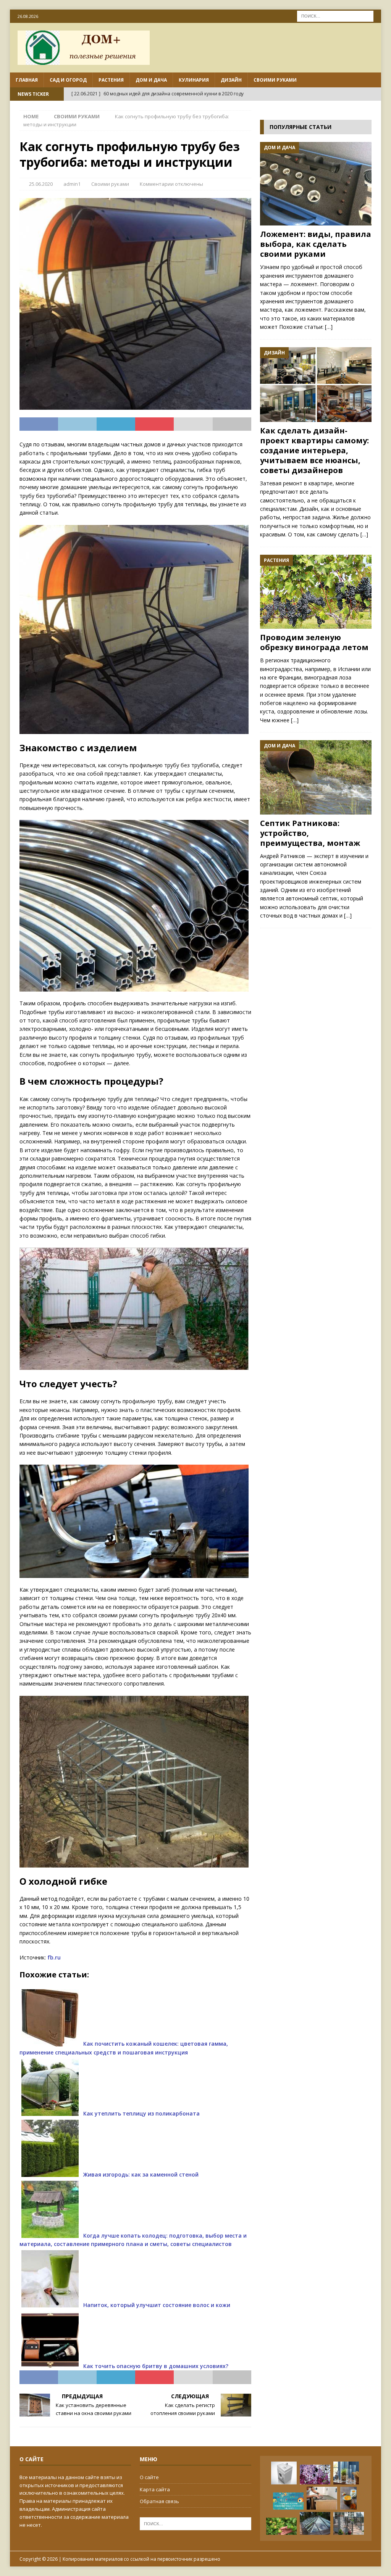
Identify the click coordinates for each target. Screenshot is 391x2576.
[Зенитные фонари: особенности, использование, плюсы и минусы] (315, 2523)
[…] (329, 327)
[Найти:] (335, 15)
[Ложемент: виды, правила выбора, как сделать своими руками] (316, 184)
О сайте (149, 2477)
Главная (27, 80)
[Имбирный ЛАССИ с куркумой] (348, 2498)
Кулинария (194, 80)
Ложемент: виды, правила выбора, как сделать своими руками (316, 244)
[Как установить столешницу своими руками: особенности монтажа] (322, 2498)
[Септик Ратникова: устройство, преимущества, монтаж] (316, 777)
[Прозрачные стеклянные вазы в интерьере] (346, 2473)
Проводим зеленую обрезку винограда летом (314, 642)
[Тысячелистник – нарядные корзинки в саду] (315, 2475)
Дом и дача (151, 80)
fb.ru (54, 1957)
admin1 (72, 184)
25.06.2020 (41, 184)
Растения (111, 80)
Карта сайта (155, 2489)
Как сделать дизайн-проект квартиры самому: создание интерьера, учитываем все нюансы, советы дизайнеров (314, 450)
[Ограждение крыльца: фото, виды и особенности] (349, 2523)
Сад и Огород (68, 80)
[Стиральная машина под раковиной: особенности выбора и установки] (284, 2473)
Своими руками (275, 80)
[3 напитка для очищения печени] (288, 2501)
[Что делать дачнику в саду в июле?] (281, 2526)
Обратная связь (159, 2501)
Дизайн (231, 80)
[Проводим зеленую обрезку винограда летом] (316, 592)
